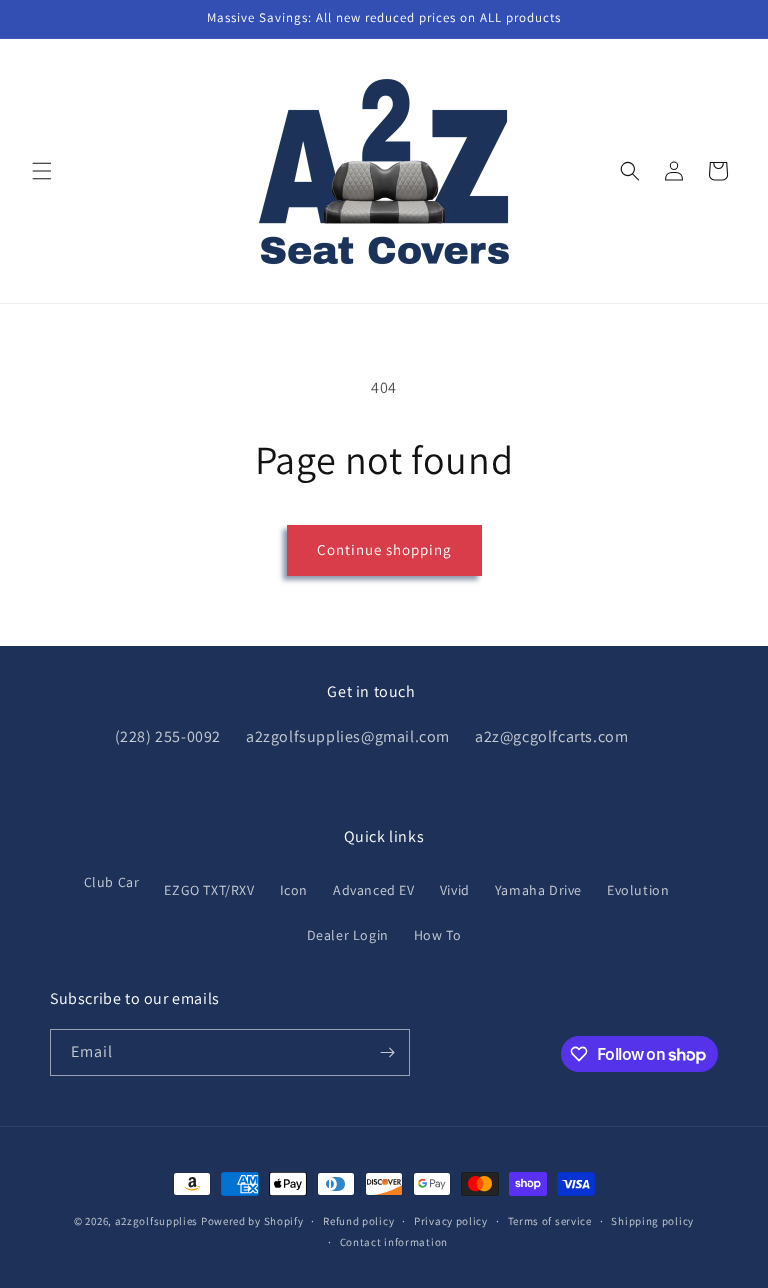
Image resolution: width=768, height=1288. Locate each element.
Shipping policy (652, 1221)
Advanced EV (374, 890)
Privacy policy (451, 1221)
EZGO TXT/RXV (209, 890)
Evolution (638, 890)
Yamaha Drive (538, 890)
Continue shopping (384, 549)
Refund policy (358, 1221)
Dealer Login (348, 935)
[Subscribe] (387, 1052)
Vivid (455, 890)
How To (438, 935)
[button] (42, 171)
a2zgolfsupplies (157, 1221)
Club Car (112, 882)
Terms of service (550, 1221)
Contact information (394, 1242)
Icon (294, 890)
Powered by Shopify (252, 1221)
